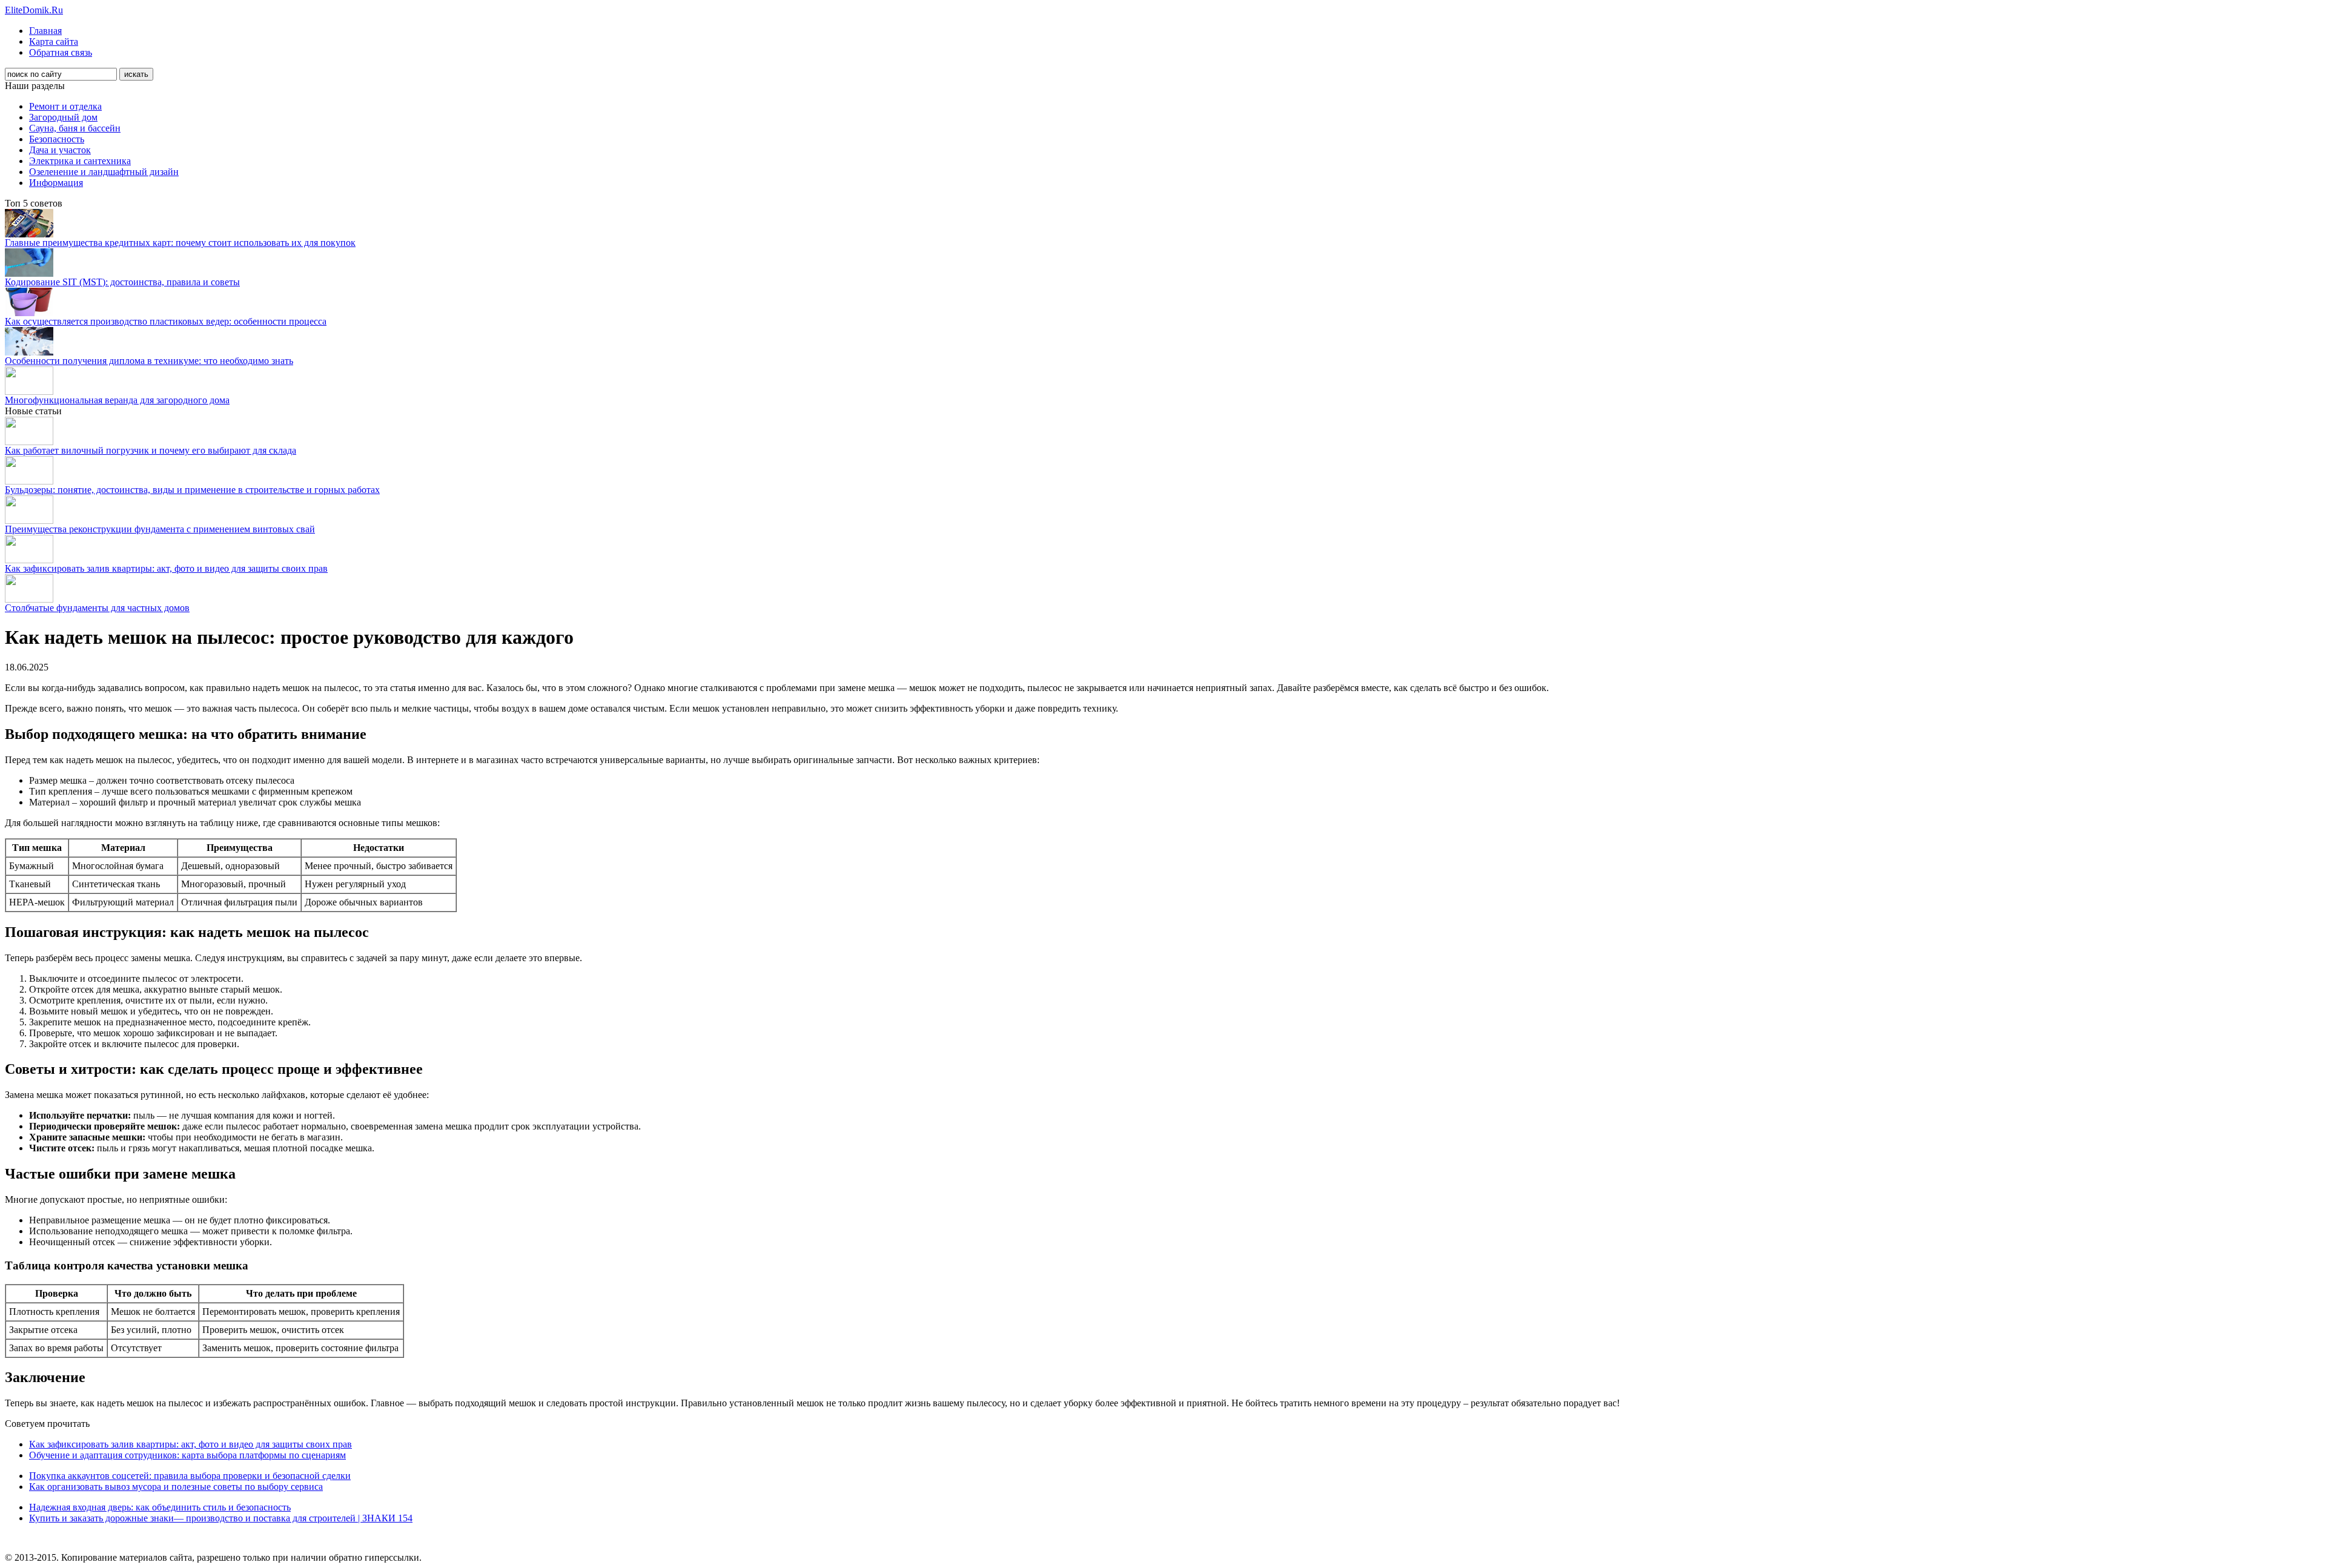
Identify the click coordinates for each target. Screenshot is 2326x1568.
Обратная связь (61, 52)
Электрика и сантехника (80, 161)
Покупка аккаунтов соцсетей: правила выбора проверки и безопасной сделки (190, 1476)
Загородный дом (63, 117)
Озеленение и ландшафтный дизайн (104, 172)
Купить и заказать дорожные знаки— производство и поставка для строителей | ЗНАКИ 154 (221, 1518)
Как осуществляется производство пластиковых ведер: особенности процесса (166, 321)
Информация (56, 183)
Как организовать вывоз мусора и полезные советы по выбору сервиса (176, 1487)
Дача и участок (60, 150)
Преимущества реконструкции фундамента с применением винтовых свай (160, 529)
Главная (45, 31)
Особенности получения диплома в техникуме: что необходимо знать (149, 361)
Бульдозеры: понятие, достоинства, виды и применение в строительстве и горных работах (192, 490)
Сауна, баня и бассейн (75, 128)
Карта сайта (54, 41)
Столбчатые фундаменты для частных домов (97, 608)
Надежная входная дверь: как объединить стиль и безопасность (160, 1507)
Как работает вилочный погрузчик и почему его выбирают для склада (151, 450)
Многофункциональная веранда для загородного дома (117, 400)
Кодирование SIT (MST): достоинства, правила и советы (122, 282)
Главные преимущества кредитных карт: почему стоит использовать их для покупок (180, 243)
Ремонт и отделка (65, 106)
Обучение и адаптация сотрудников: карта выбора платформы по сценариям (187, 1455)
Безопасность (57, 139)
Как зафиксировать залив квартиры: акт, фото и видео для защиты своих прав (166, 568)
